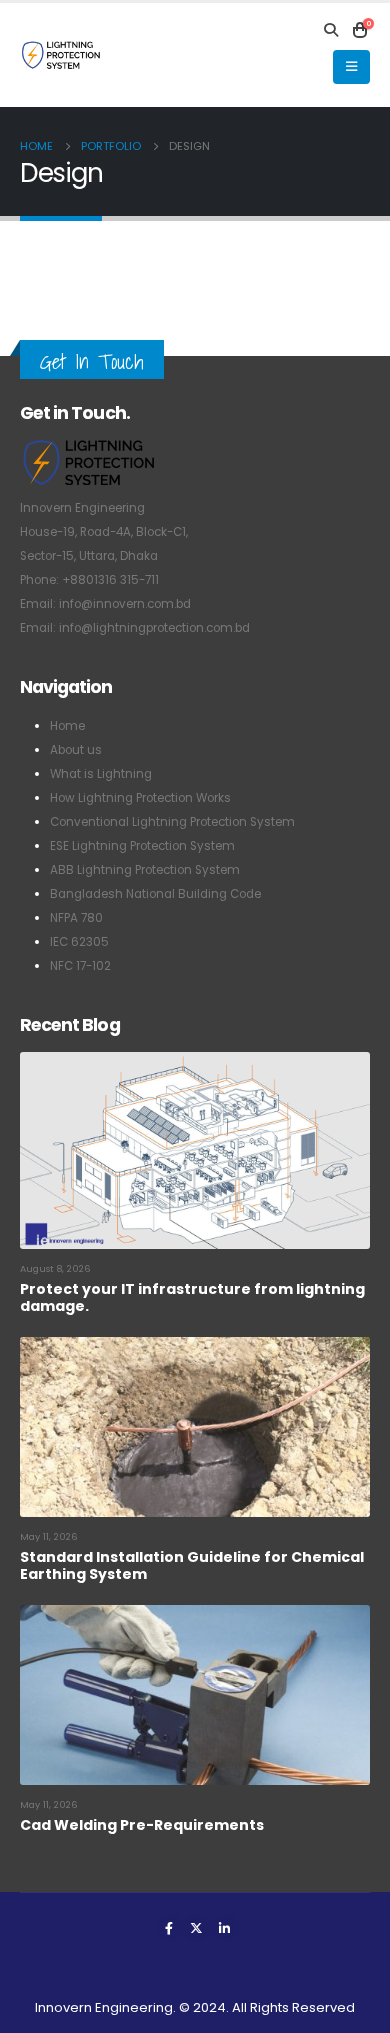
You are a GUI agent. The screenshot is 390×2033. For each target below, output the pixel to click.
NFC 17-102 (80, 966)
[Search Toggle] (331, 30)
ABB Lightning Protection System (145, 870)
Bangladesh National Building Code (155, 894)
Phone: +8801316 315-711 (89, 580)
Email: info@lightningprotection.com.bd (135, 628)
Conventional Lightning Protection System (172, 822)
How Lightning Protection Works (140, 798)
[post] (195, 1150)
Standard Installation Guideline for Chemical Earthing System (192, 1565)
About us (76, 750)
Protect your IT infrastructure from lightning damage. (192, 1297)
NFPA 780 (76, 918)
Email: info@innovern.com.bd (105, 604)
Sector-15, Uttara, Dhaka (89, 556)
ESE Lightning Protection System (142, 846)
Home (67, 726)
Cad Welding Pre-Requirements (142, 1825)
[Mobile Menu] (351, 67)
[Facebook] (169, 1928)
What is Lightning (101, 774)
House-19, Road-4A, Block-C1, (104, 532)
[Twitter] (197, 1928)
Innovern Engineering (82, 508)
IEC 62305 (79, 942)
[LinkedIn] (225, 1928)
